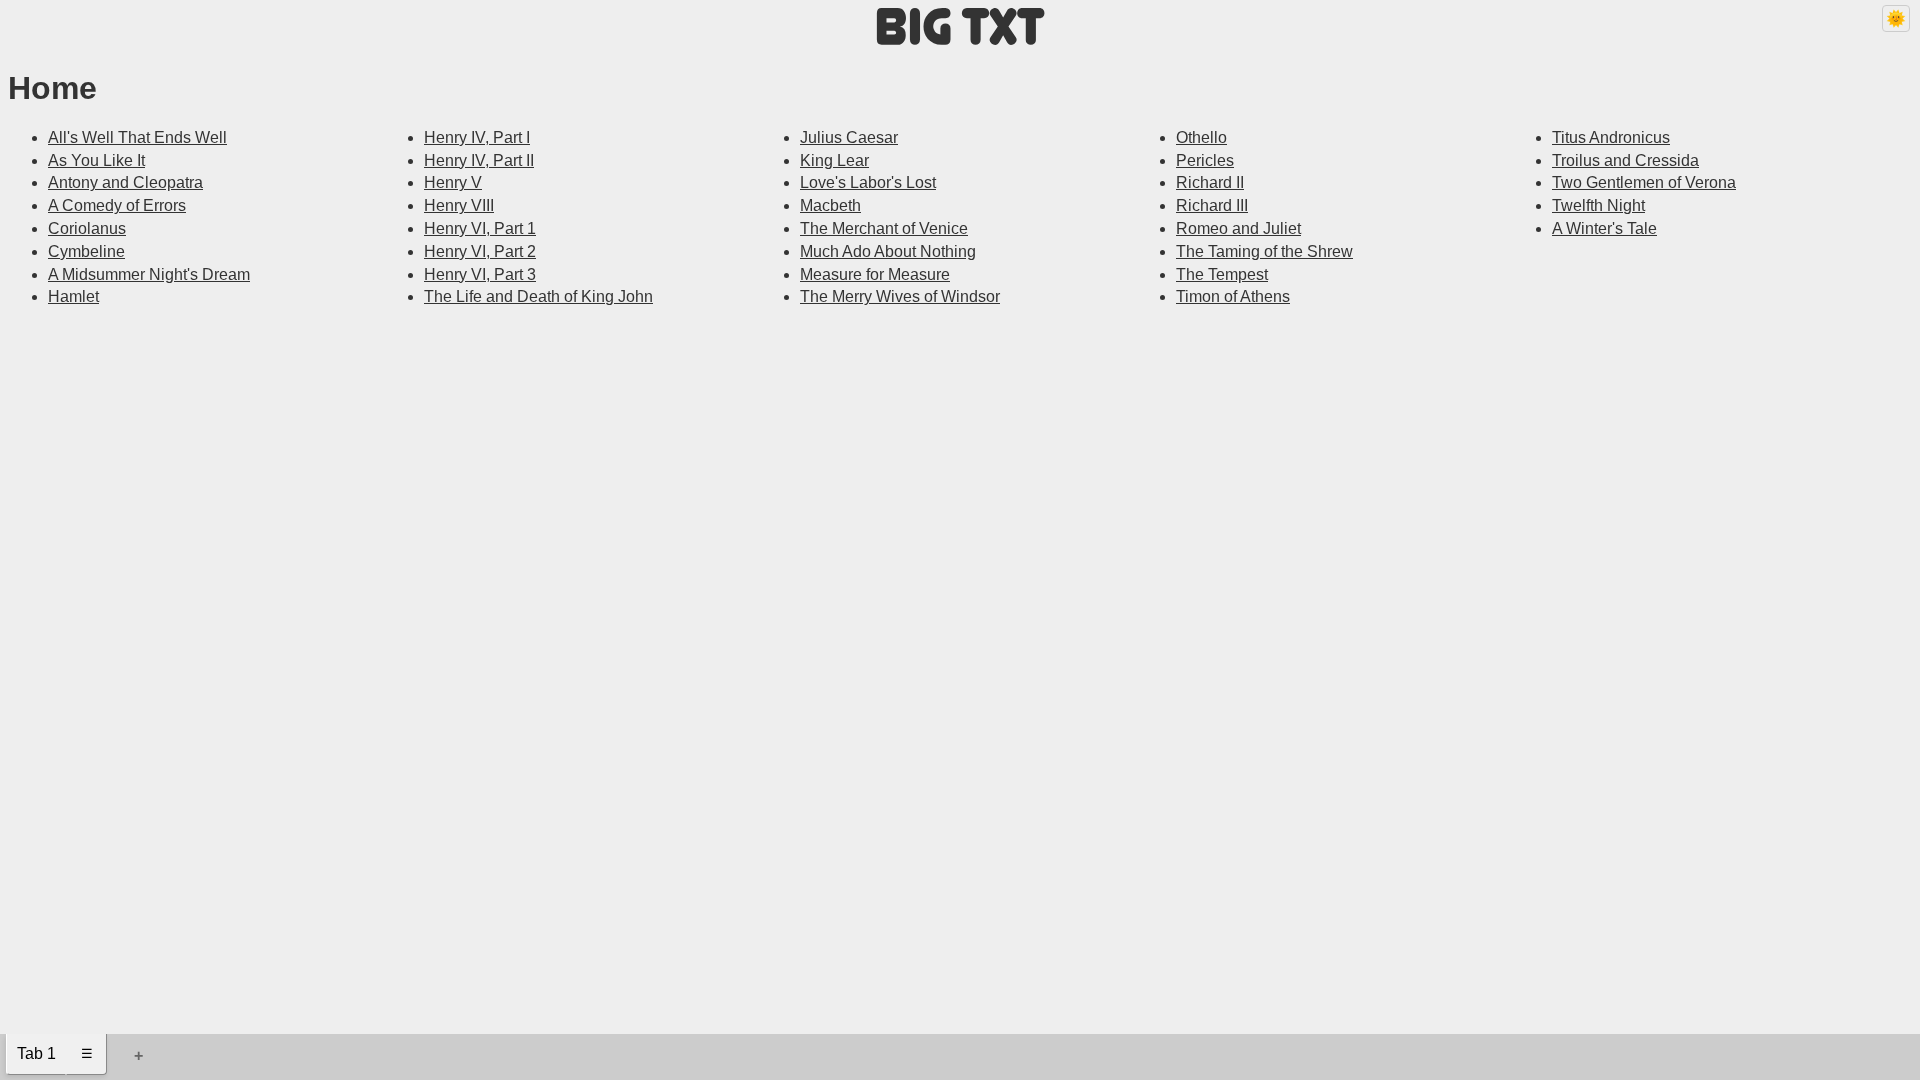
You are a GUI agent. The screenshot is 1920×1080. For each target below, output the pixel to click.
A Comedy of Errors (117, 205)
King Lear (834, 160)
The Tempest (1222, 274)
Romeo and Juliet (1238, 228)
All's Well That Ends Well (137, 137)
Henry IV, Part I (477, 137)
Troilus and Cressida (1625, 160)
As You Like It (96, 160)
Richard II (1210, 182)
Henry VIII (459, 205)
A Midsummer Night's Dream (149, 274)
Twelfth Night (1598, 205)
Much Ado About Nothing (888, 251)
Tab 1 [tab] (36, 1053)
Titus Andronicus (1611, 137)
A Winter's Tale (1604, 228)
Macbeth (830, 205)
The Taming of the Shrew (1264, 251)
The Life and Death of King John (538, 296)
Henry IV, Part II (479, 160)
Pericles (1205, 160)
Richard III (1212, 205)
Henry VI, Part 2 (480, 251)
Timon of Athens (1233, 296)
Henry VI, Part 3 (480, 274)
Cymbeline (86, 251)
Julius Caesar (849, 137)
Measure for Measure (875, 274)
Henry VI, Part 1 (480, 228)
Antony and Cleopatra (125, 182)
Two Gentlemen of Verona (1644, 182)
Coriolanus (87, 228)
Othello (1201, 137)
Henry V (453, 182)
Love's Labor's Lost (868, 182)
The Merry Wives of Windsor (900, 296)
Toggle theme (1891, 26)
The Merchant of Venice (884, 228)
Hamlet (73, 296)
